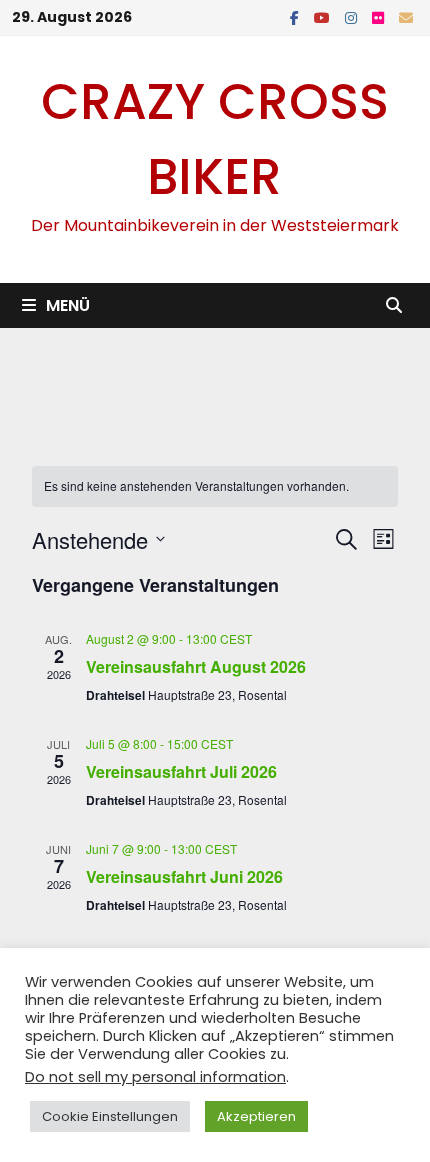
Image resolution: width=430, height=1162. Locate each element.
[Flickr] (380, 16)
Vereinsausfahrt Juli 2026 (181, 771)
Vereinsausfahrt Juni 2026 (184, 876)
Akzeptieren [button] (256, 1116)
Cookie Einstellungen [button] (110, 1116)
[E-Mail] (406, 16)
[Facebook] (297, 16)
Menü (68, 305)
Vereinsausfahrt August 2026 (196, 666)
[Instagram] (353, 16)
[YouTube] (324, 16)
